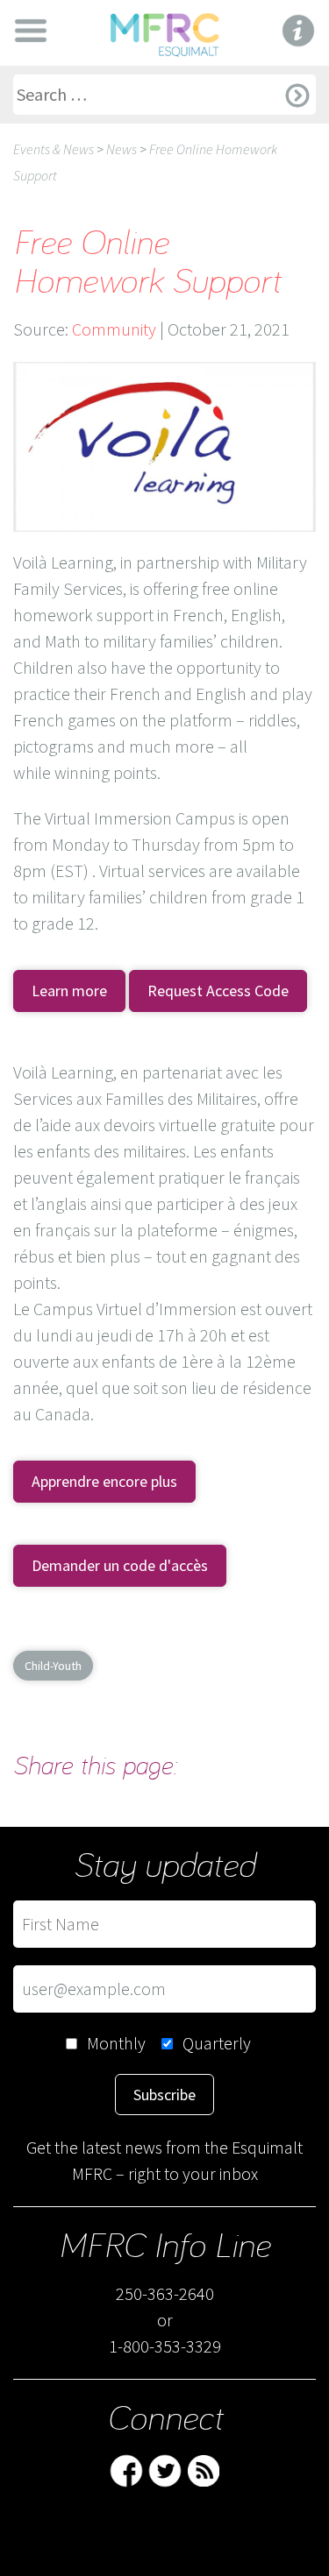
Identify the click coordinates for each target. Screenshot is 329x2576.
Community (114, 329)
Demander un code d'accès (120, 1565)
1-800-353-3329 (165, 2346)
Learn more (69, 991)
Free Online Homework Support (147, 260)
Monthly (116, 2043)
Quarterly (217, 2043)
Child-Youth (53, 1666)
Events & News (54, 149)
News (122, 149)
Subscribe (164, 2095)
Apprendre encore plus (104, 1481)
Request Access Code (218, 991)
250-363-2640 (165, 2293)
